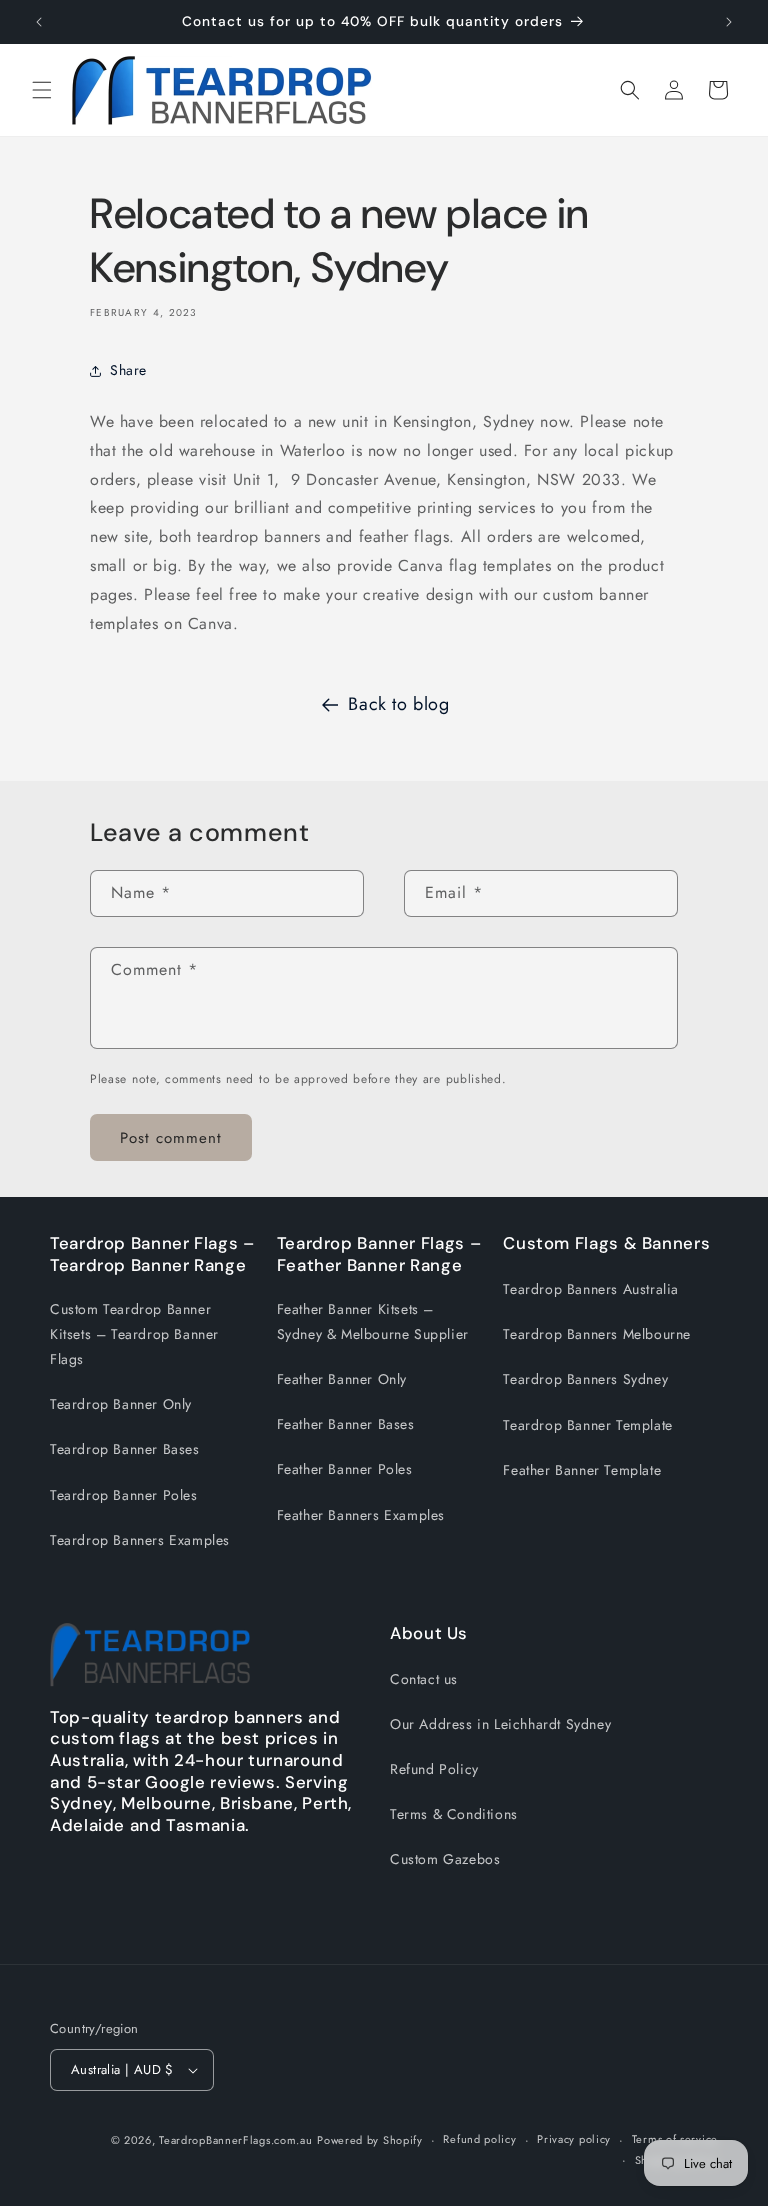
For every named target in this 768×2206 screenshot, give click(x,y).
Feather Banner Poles (345, 1469)
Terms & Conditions (454, 1814)
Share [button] (128, 370)
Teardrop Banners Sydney (585, 1379)
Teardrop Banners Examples (140, 1540)
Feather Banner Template (582, 1470)
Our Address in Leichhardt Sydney (500, 1724)
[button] (42, 90)
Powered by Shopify (370, 2140)
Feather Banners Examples (361, 1515)
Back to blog (398, 704)
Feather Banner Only (342, 1379)
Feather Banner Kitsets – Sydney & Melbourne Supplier (373, 1321)
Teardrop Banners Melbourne (597, 1334)
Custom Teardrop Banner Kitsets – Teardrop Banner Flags (134, 1334)
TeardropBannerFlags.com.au (235, 2140)
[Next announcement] (729, 22)
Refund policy (479, 2139)
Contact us (424, 1679)
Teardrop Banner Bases (125, 1449)
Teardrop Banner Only (121, 1404)
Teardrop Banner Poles (124, 1495)
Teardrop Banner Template (587, 1425)
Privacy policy (574, 2139)
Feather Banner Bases (346, 1424)
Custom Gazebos (445, 1859)
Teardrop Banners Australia (591, 1289)
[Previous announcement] (39, 22)
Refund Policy (434, 1769)
